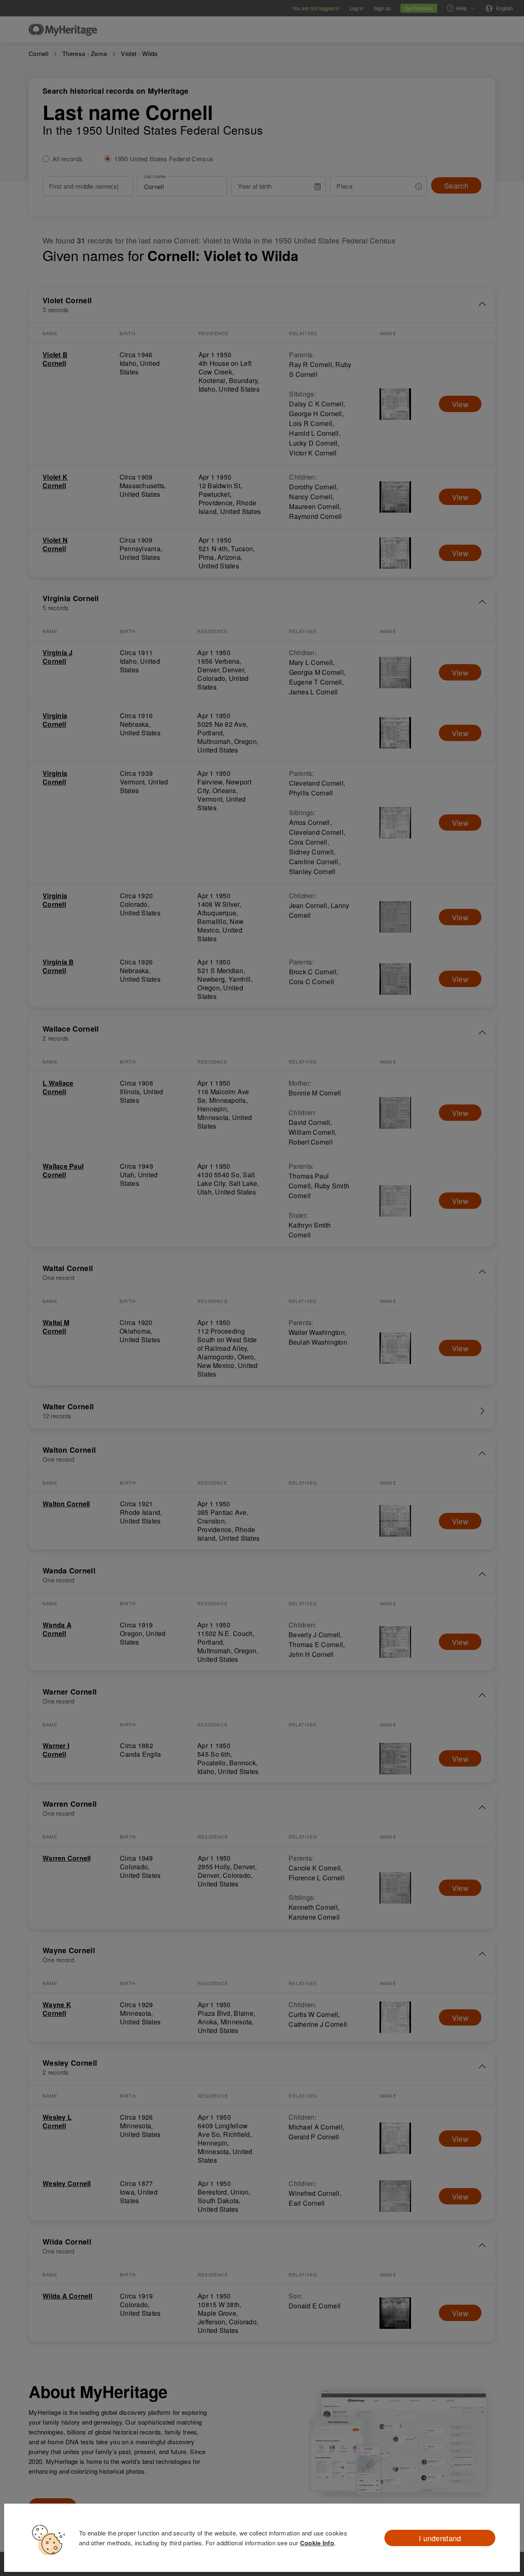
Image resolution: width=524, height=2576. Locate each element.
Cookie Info (317, 2543)
